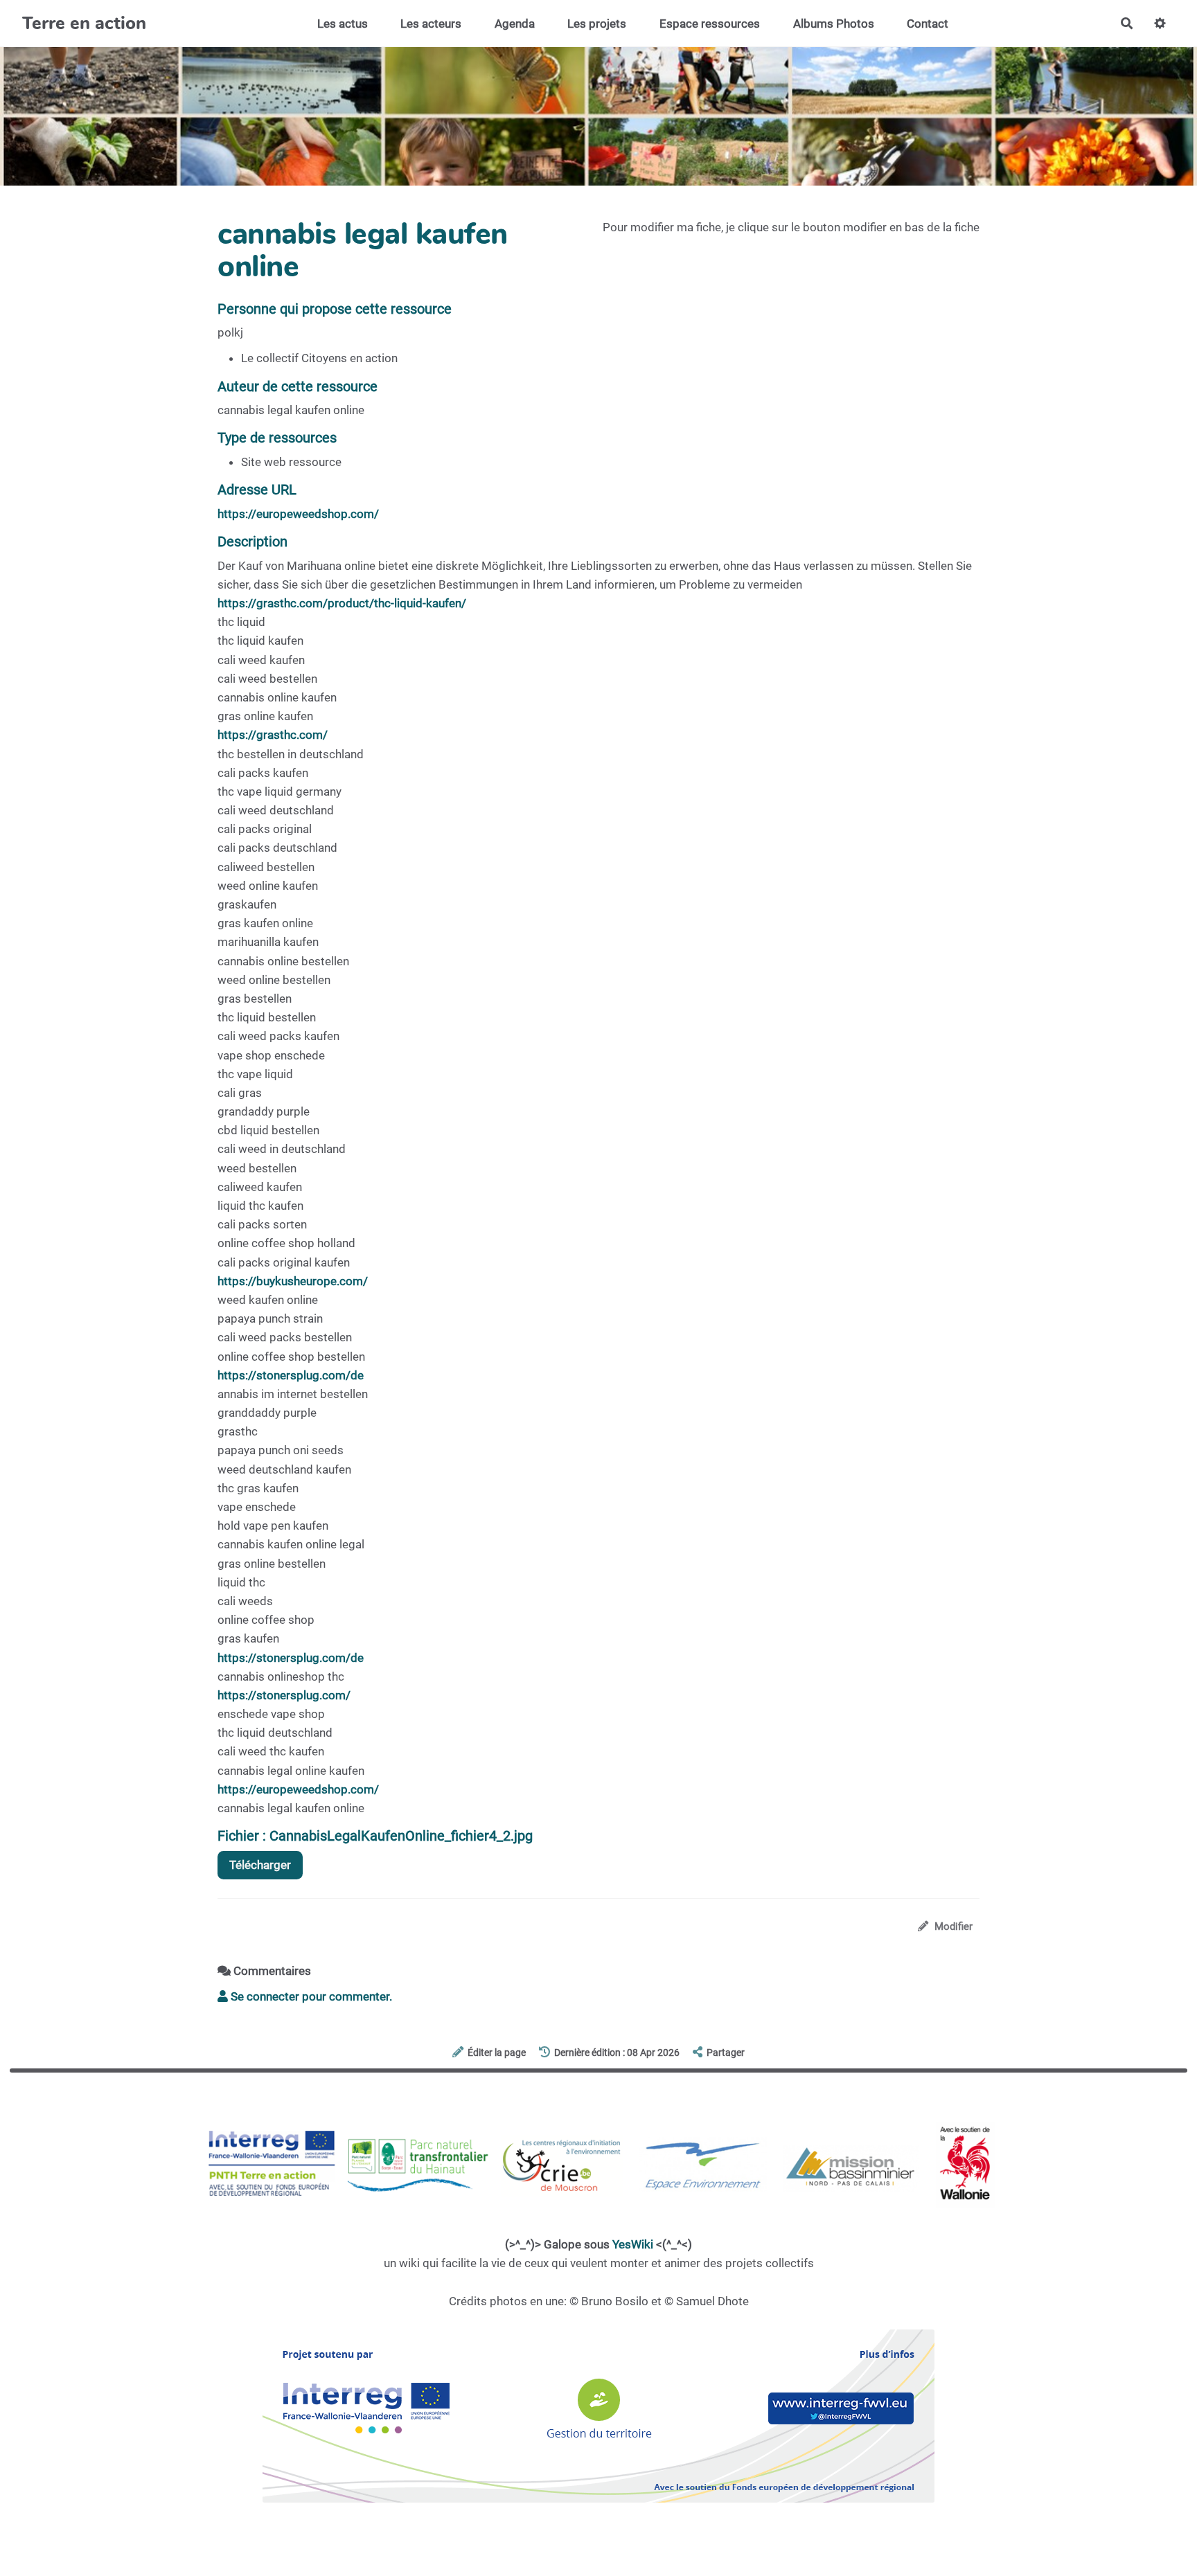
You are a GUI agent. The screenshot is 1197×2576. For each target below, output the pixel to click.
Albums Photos (834, 24)
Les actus (343, 24)
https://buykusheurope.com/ (293, 1281)
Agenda (515, 24)
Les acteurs (431, 24)
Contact (928, 24)
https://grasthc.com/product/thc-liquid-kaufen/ (342, 603)
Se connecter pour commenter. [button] (310, 1996)
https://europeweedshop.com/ (298, 514)
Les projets (597, 24)
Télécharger (260, 1865)
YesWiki (633, 2244)
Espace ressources (710, 24)
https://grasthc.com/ (273, 735)
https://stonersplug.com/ (284, 1695)
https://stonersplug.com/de (291, 1375)
